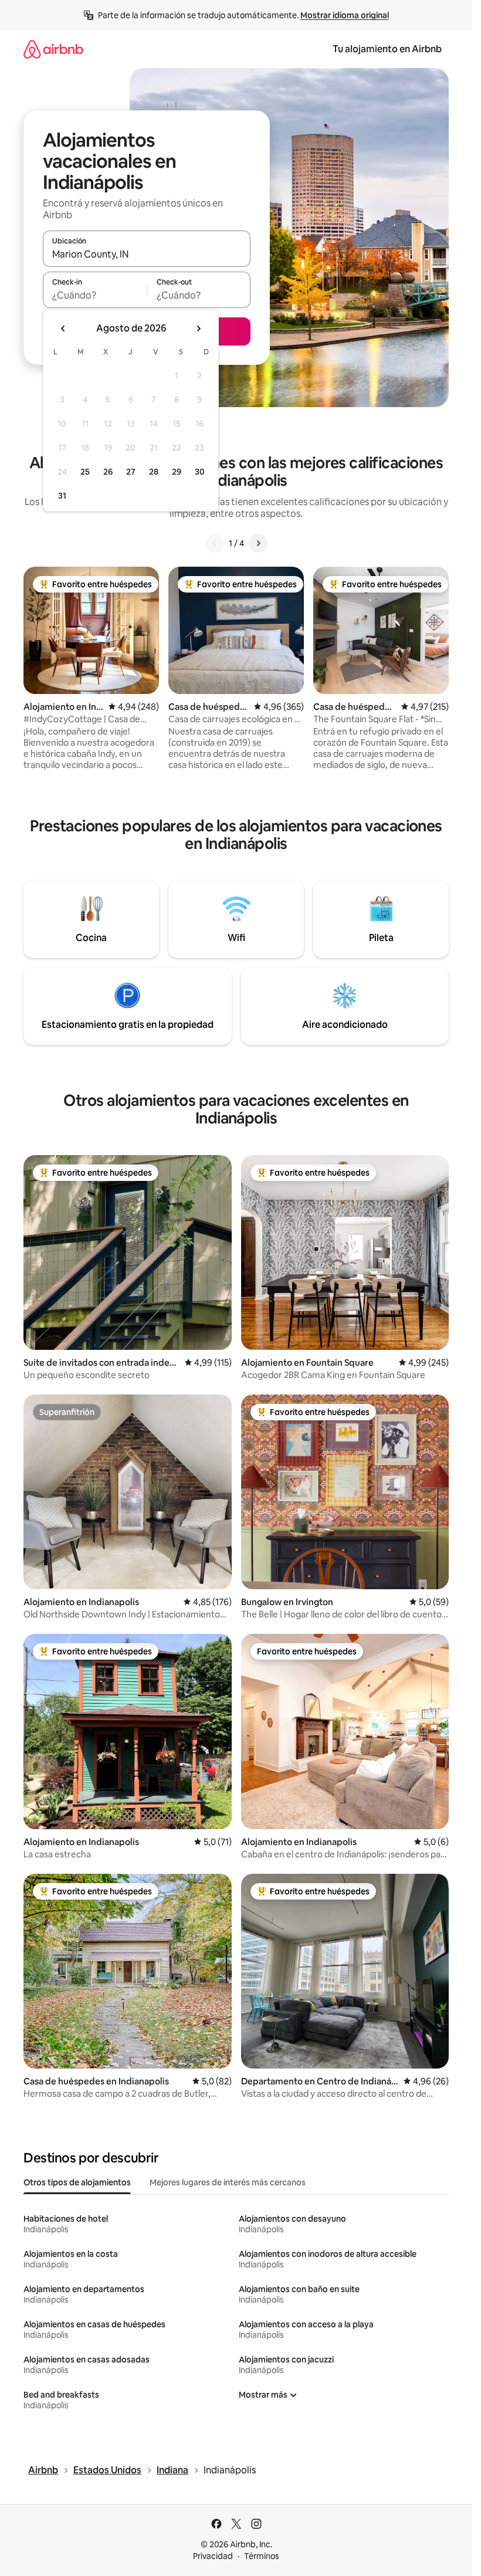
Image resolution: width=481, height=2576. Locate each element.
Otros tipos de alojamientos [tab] (77, 2182)
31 (62, 496)
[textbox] (95, 295)
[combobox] (147, 254)
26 (108, 472)
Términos (262, 2556)
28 (154, 472)
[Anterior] (215, 543)
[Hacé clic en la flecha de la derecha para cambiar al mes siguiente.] (198, 329)
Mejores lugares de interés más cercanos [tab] (228, 2182)
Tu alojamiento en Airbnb (387, 49)
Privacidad (213, 2556)
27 (131, 472)
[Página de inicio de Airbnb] (53, 49)
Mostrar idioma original (345, 15)
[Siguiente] (258, 543)
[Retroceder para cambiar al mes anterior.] (63, 329)
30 (200, 472)
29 (177, 472)
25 (85, 472)
